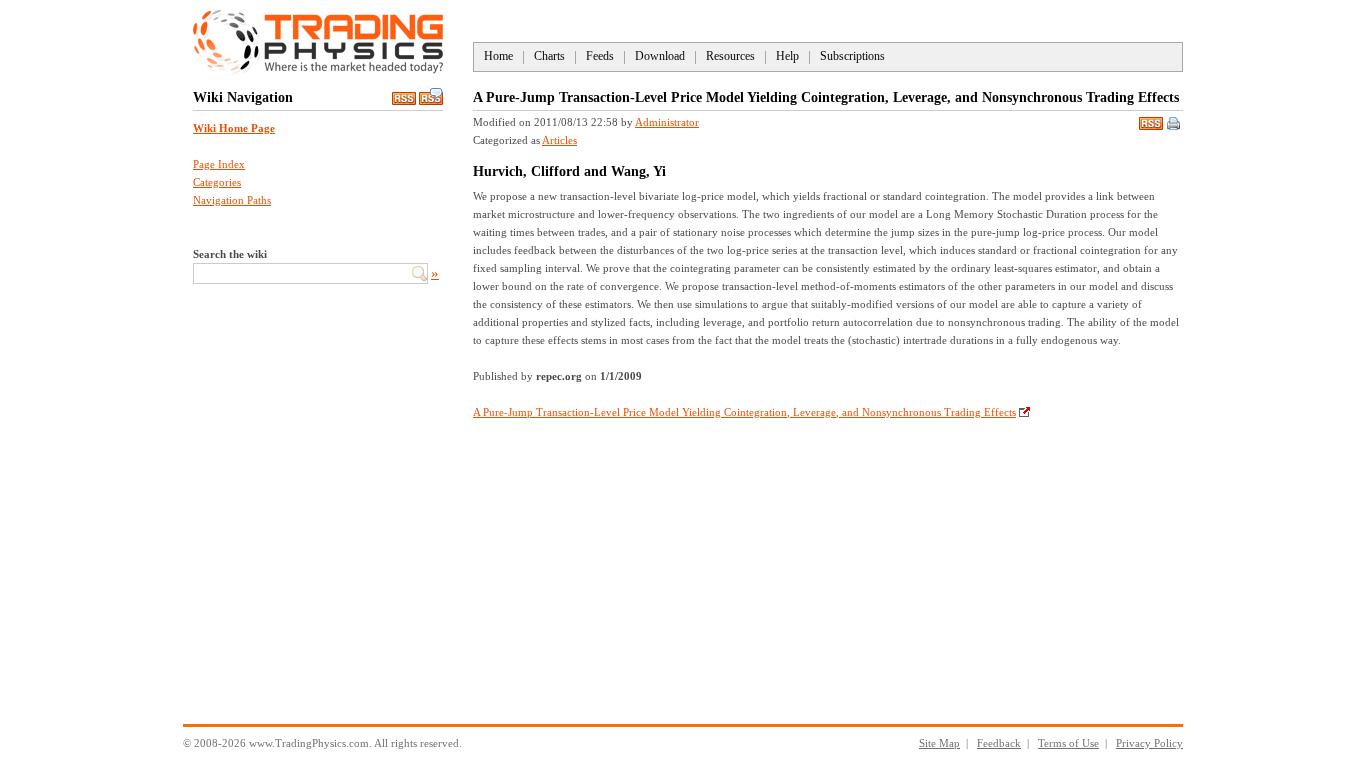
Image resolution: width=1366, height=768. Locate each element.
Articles (559, 140)
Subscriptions (852, 56)
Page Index (219, 164)
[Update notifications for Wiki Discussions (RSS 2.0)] (431, 101)
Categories (217, 182)
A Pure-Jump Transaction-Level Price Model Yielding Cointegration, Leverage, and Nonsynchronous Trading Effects (744, 412)
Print (1175, 125)
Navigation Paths (232, 200)
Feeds (600, 56)
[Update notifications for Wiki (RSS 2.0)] (404, 101)
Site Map (939, 743)
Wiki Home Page (234, 128)
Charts (549, 56)
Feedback (999, 743)
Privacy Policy (1149, 743)
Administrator (667, 122)
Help (787, 56)
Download (660, 56)
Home (498, 56)
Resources (730, 56)
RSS (1151, 121)
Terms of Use (1068, 743)
